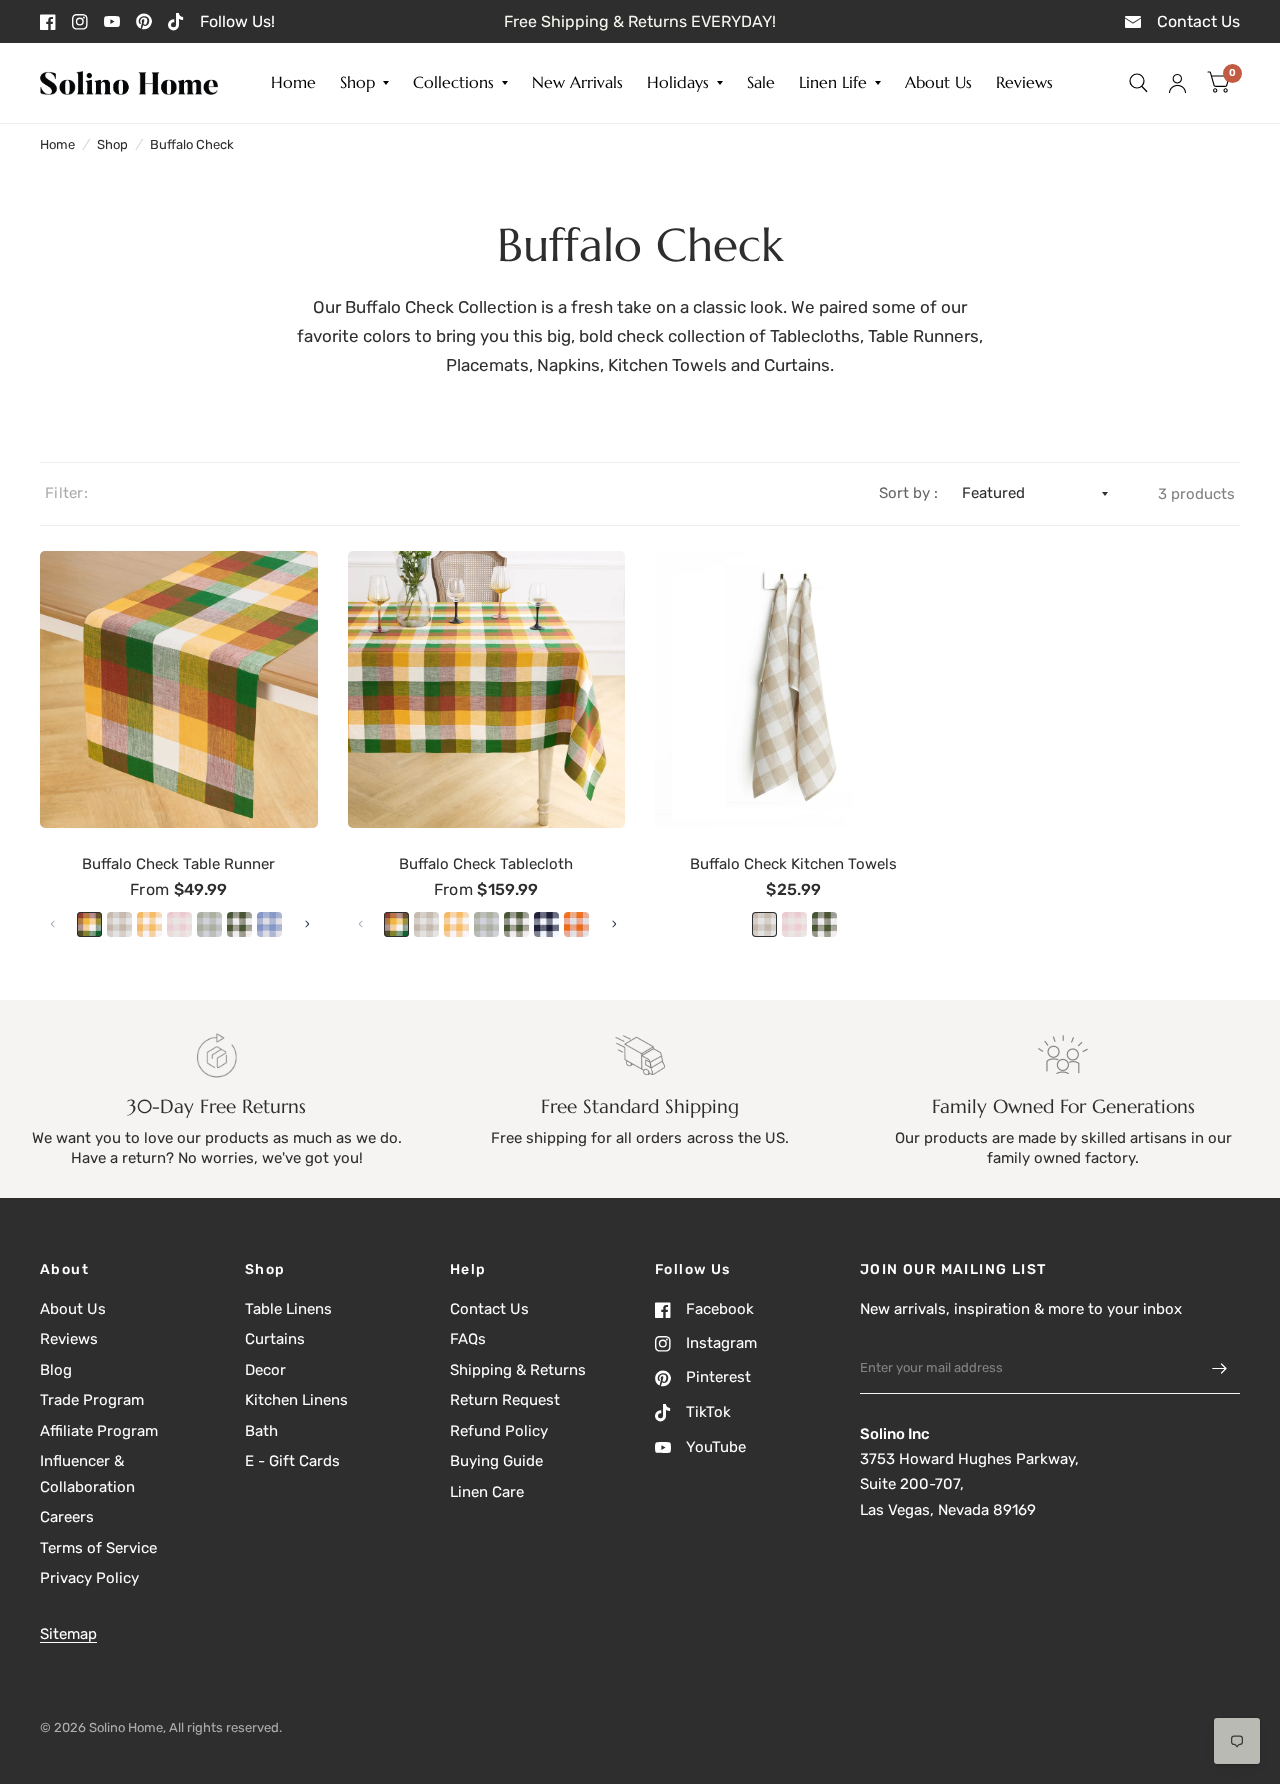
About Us (938, 83)
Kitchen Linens (296, 1400)
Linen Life (833, 83)
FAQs (468, 1339)
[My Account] (1177, 83)
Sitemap (68, 1634)
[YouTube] (112, 21)
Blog (56, 1370)
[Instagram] (80, 22)
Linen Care (487, 1492)
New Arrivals (577, 83)
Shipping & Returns (518, 1370)
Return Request (505, 1400)
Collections (453, 83)
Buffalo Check (192, 144)
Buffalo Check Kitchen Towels (793, 864)
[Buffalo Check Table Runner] (179, 690)
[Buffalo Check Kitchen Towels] (794, 690)
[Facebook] (48, 22)
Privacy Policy (89, 1578)
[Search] (1138, 83)
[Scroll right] (307, 924)
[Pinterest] (144, 21)
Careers (67, 1517)
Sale (761, 83)
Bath (261, 1431)
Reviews (1024, 83)
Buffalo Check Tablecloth (486, 864)
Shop (357, 83)
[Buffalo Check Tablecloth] (487, 690)
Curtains (275, 1339)
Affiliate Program (99, 1431)
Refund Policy (499, 1431)
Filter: (66, 493)
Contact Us (489, 1309)
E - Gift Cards (292, 1461)
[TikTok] (176, 22)
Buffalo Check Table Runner (178, 864)
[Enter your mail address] (1220, 1368)
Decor (265, 1370)
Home (293, 83)
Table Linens (288, 1309)
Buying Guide (496, 1461)
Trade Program (92, 1400)
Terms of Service (98, 1548)
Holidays (678, 83)
